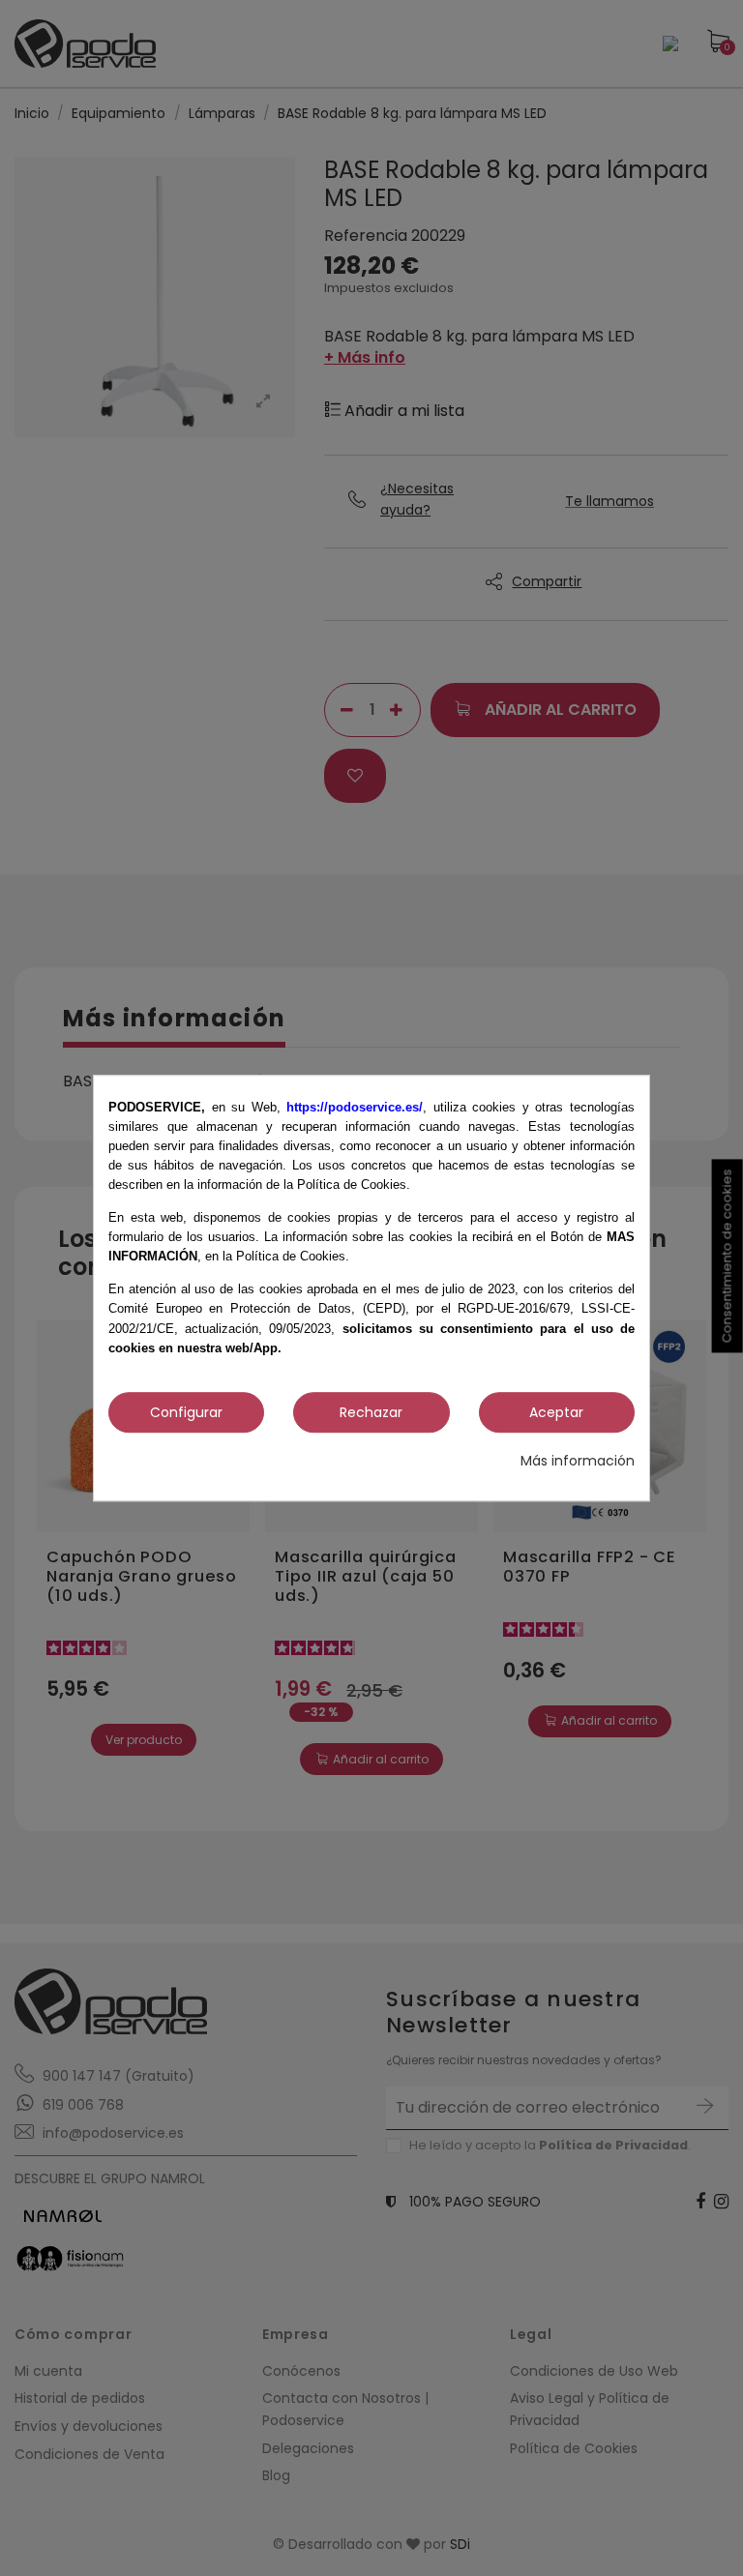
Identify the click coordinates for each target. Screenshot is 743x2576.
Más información (578, 1461)
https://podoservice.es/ (355, 1107)
